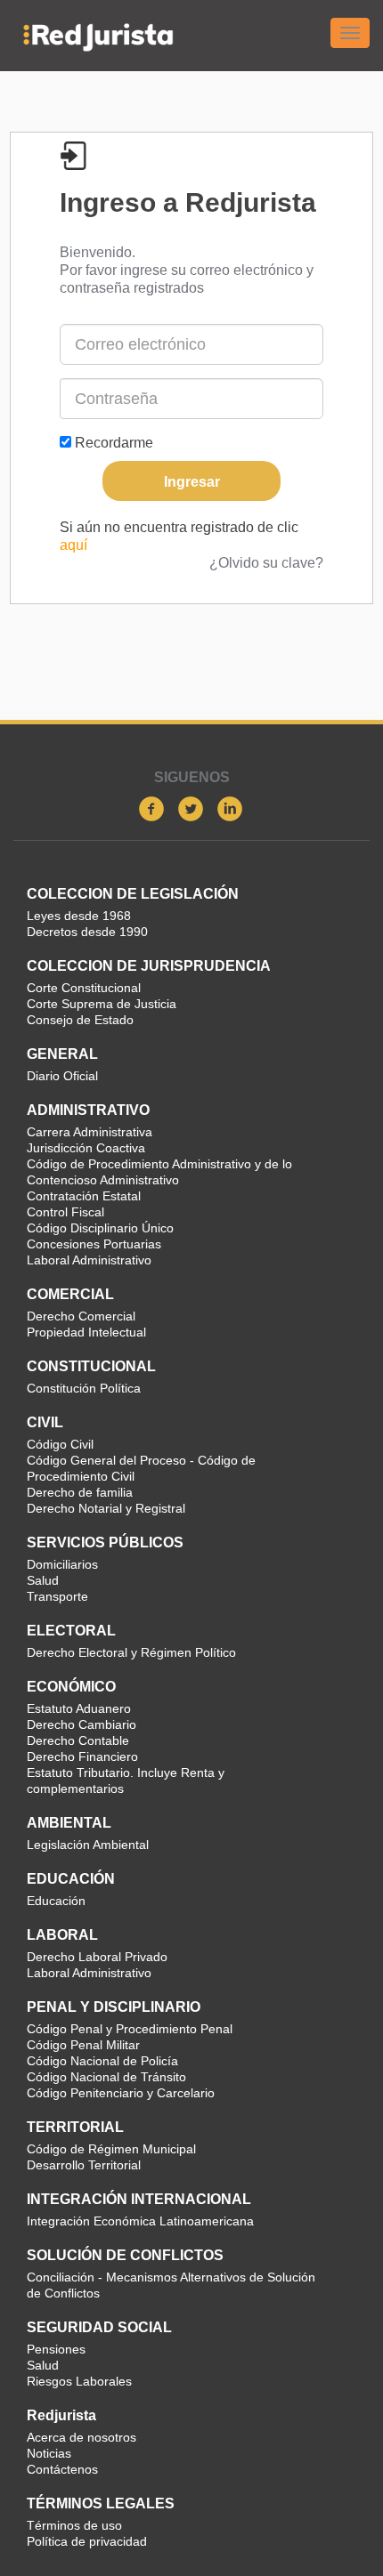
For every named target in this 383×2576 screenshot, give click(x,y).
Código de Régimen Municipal (111, 2149)
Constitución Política (84, 1388)
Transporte (57, 1596)
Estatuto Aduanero (79, 1708)
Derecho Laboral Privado (97, 1957)
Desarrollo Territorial (84, 2165)
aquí (73, 545)
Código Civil (60, 1444)
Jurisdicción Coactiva (86, 1148)
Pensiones (56, 2349)
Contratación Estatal (84, 1196)
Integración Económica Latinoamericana (140, 2221)
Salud (43, 1580)
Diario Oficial (62, 1076)
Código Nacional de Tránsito (106, 2077)
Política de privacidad (87, 2541)
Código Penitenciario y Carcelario (121, 2093)
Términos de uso (74, 2525)
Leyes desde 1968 (79, 916)
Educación (56, 1901)
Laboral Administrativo (89, 1260)
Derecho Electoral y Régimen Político (131, 1652)
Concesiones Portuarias (94, 1244)
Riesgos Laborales (79, 2381)
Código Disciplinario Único (100, 1228)
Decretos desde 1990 (87, 932)
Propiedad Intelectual (86, 1332)
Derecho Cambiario (81, 1724)
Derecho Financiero (82, 1756)
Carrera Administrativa (90, 1132)
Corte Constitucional (84, 988)
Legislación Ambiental (88, 1845)
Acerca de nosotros (81, 2437)
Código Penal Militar (83, 2045)
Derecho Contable (78, 1740)
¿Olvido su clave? (266, 563)
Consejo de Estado (80, 1020)
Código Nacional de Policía (102, 2061)
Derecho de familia (80, 1492)
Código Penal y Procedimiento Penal (130, 2029)
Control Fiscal (65, 1212)
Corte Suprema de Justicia (102, 1004)
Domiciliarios (62, 1564)
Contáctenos (62, 2469)
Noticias (49, 2453)
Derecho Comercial (81, 1316)
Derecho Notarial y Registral (106, 1508)
